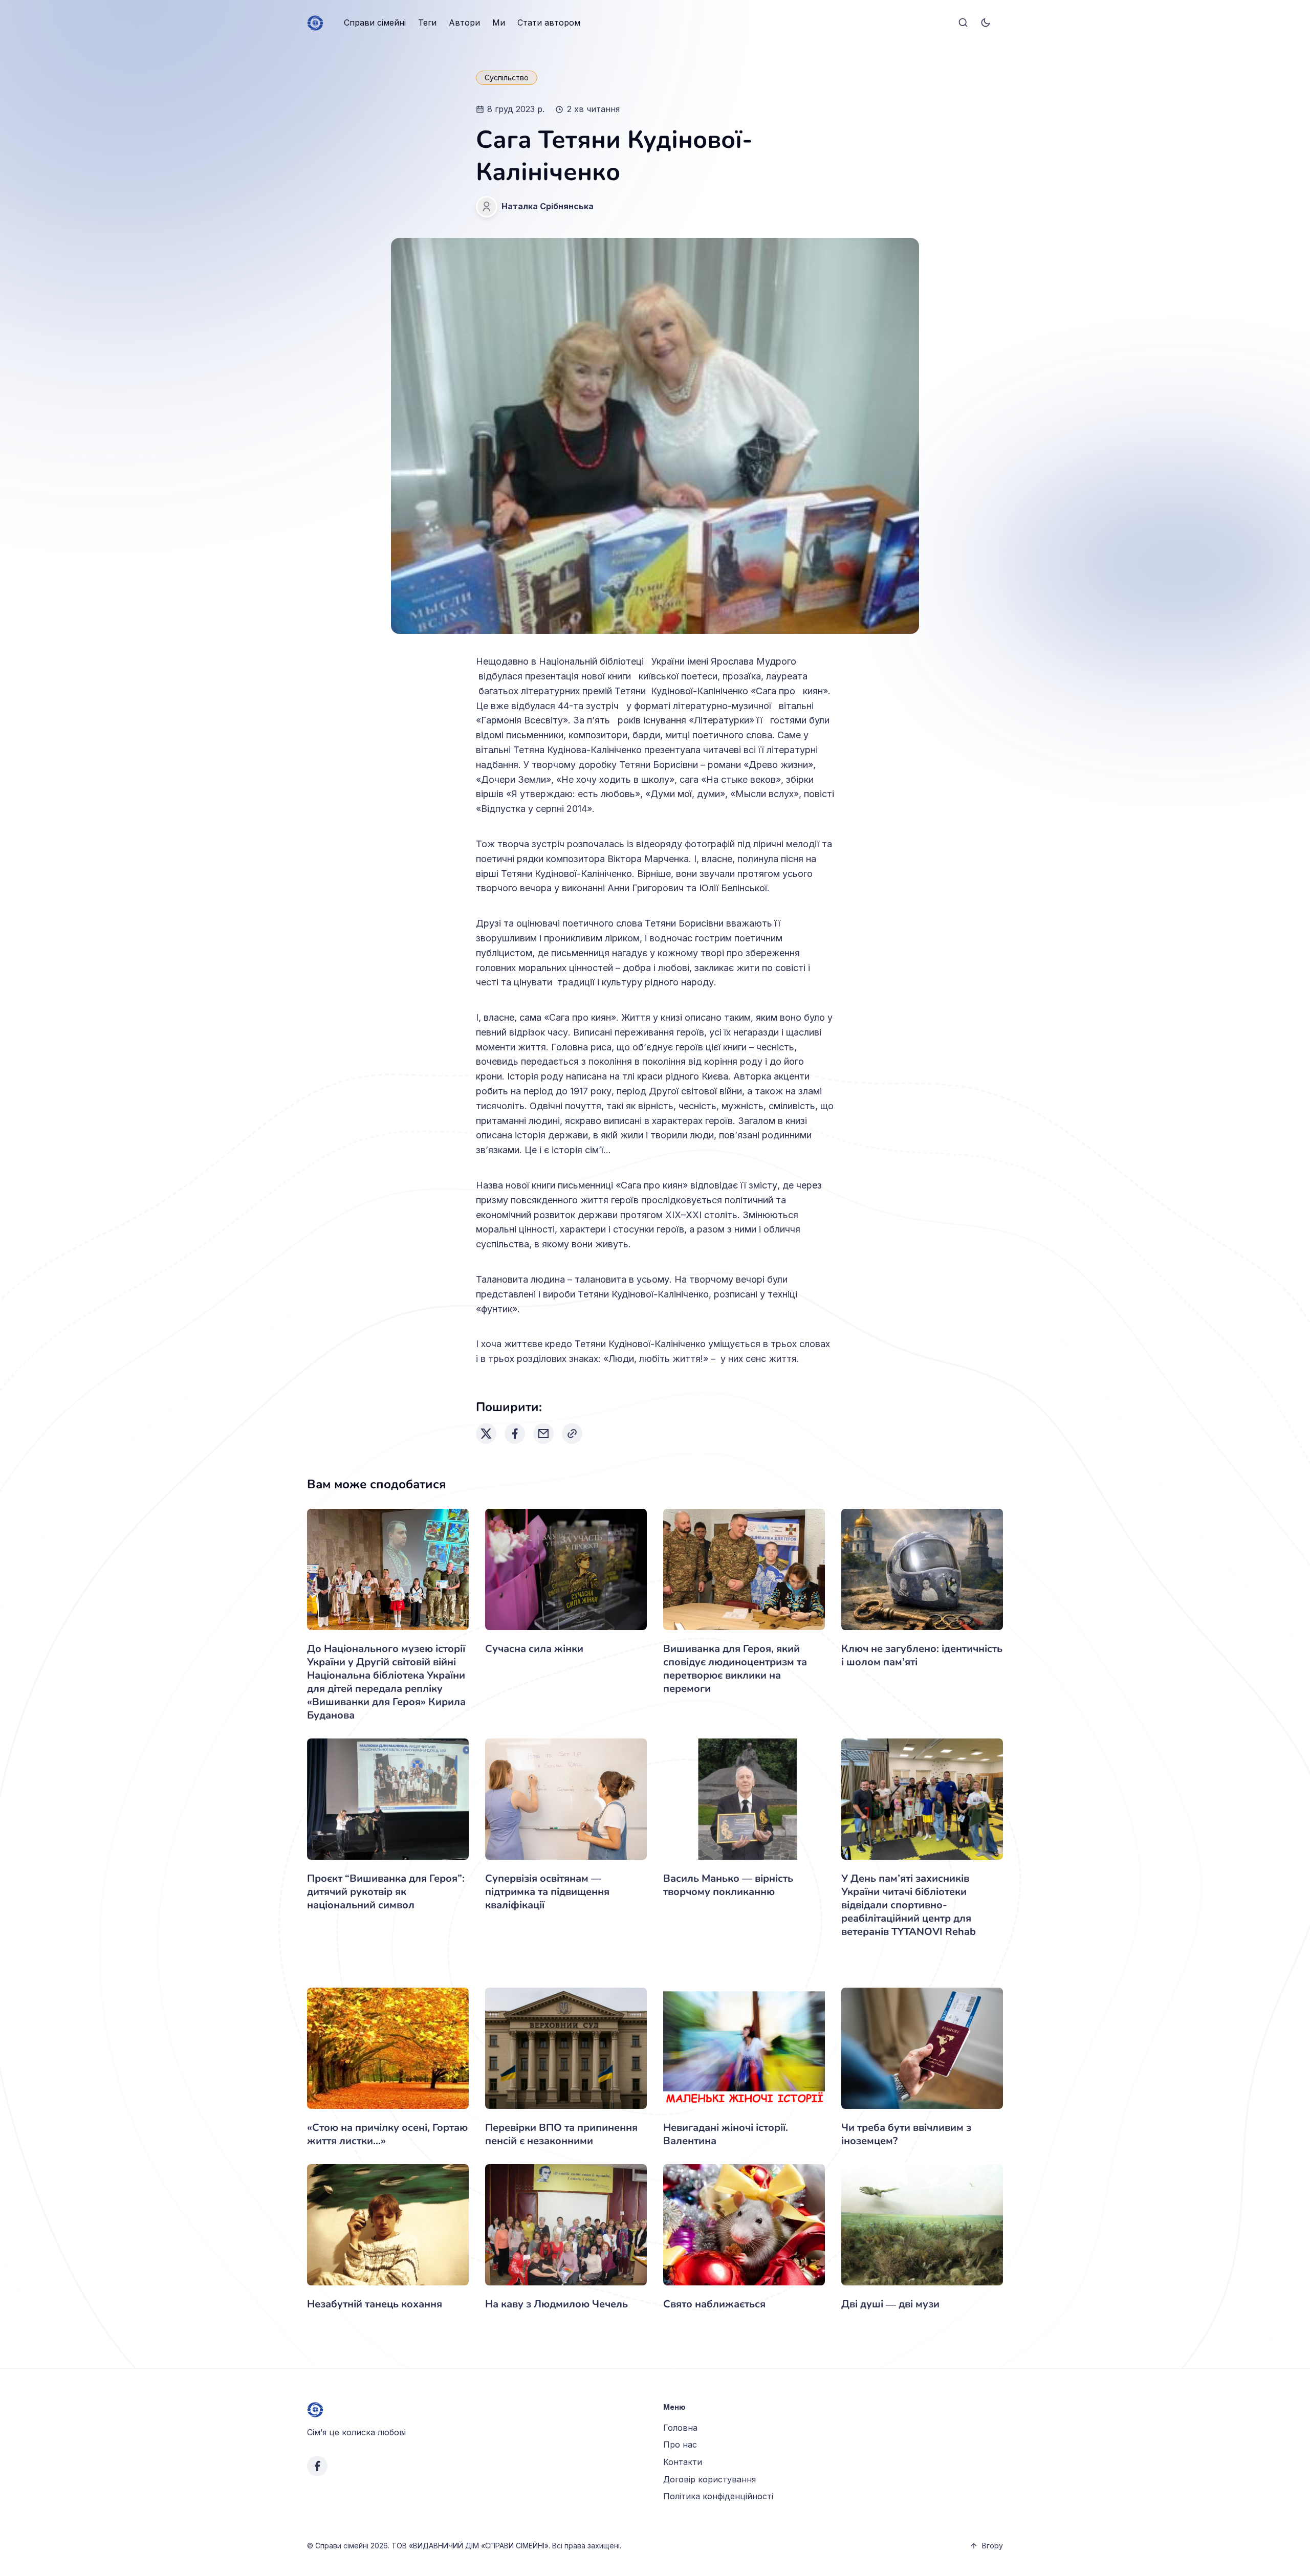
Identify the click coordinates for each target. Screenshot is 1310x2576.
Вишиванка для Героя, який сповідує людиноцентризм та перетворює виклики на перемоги (735, 1669)
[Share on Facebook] (515, 1434)
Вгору (992, 2546)
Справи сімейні (375, 23)
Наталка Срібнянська (548, 206)
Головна (680, 2428)
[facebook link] (317, 2466)
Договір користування (709, 2479)
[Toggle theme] (986, 23)
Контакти (683, 2462)
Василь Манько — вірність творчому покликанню (728, 1885)
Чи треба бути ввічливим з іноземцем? (906, 2134)
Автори (464, 23)
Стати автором (549, 23)
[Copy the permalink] (572, 1434)
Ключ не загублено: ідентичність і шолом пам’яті (922, 1655)
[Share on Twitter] (486, 1434)
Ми (499, 23)
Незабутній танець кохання (375, 2304)
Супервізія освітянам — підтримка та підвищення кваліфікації (547, 1892)
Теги (427, 23)
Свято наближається (714, 2304)
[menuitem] (375, 23)
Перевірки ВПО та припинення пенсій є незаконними (561, 2134)
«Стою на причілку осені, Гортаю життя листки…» (387, 2134)
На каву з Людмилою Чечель (556, 2304)
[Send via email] (543, 1434)
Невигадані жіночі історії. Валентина (726, 2134)
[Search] (963, 23)
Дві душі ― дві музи (890, 2304)
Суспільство (507, 78)
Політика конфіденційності (718, 2496)
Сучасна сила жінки (534, 1649)
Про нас (680, 2445)
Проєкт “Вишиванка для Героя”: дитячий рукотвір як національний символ (386, 1892)
